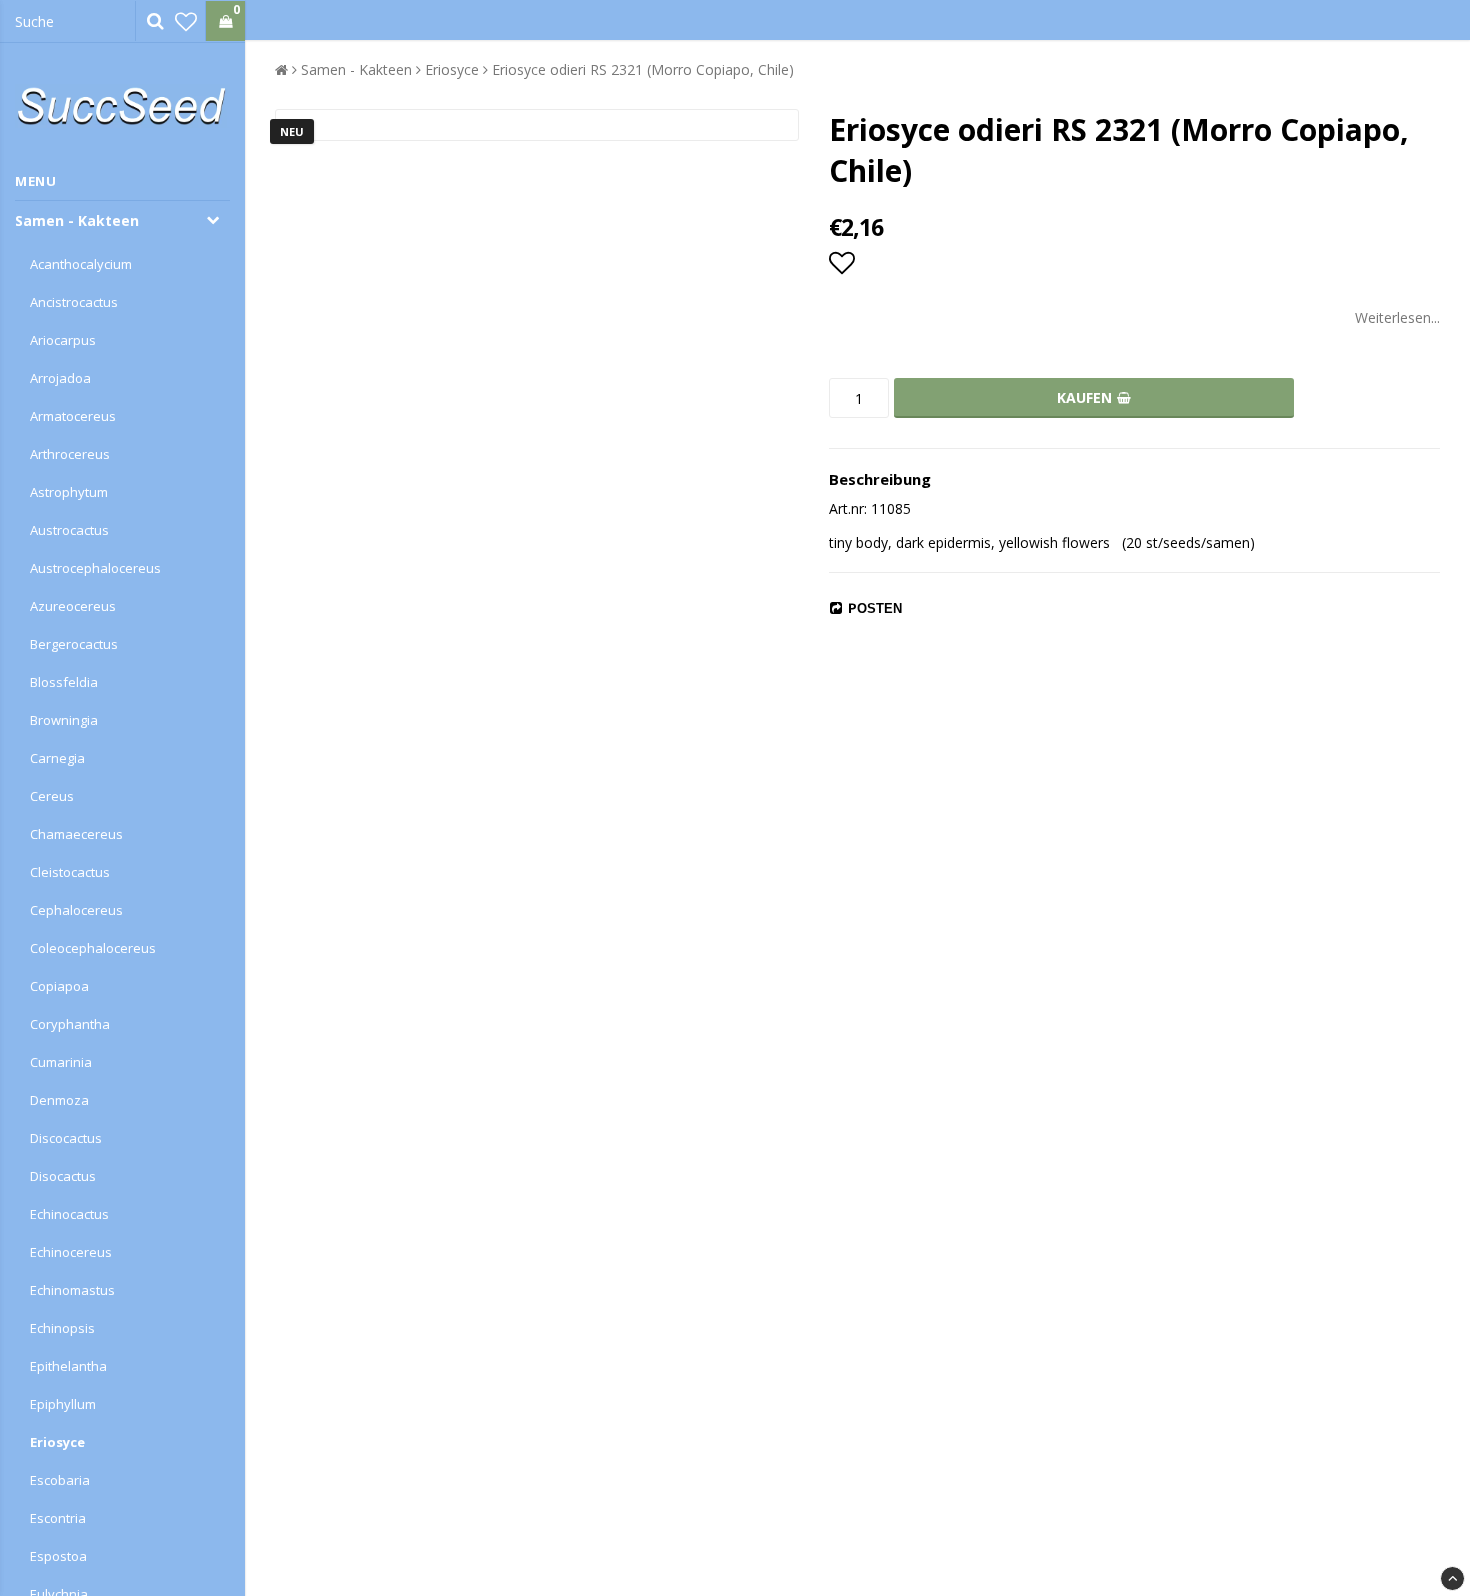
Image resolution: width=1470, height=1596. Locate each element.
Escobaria (60, 1480)
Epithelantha (68, 1366)
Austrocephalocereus (95, 568)
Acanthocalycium (81, 264)
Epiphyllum (63, 1404)
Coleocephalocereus (93, 948)
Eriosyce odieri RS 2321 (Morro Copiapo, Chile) (643, 69)
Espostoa (58, 1556)
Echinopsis (62, 1328)
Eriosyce (57, 1442)
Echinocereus (71, 1252)
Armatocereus (73, 416)
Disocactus (63, 1176)
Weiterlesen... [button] (1397, 317)
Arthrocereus (70, 454)
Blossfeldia (64, 682)
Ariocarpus (63, 340)
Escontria (58, 1518)
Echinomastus (72, 1290)
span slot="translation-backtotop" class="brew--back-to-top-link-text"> (1452, 1578)
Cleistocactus (70, 872)
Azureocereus (73, 606)
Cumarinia (61, 1062)
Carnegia (57, 758)
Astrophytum (69, 492)
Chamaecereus (76, 834)
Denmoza (59, 1100)
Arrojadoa (60, 378)
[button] (186, 21)
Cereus (52, 796)
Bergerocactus (74, 644)
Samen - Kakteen (77, 220)
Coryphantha (70, 1024)
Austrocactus (69, 530)
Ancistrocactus (74, 302)
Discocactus (66, 1138)
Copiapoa (59, 986)
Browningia (64, 720)
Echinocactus (69, 1214)
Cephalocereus (76, 910)
